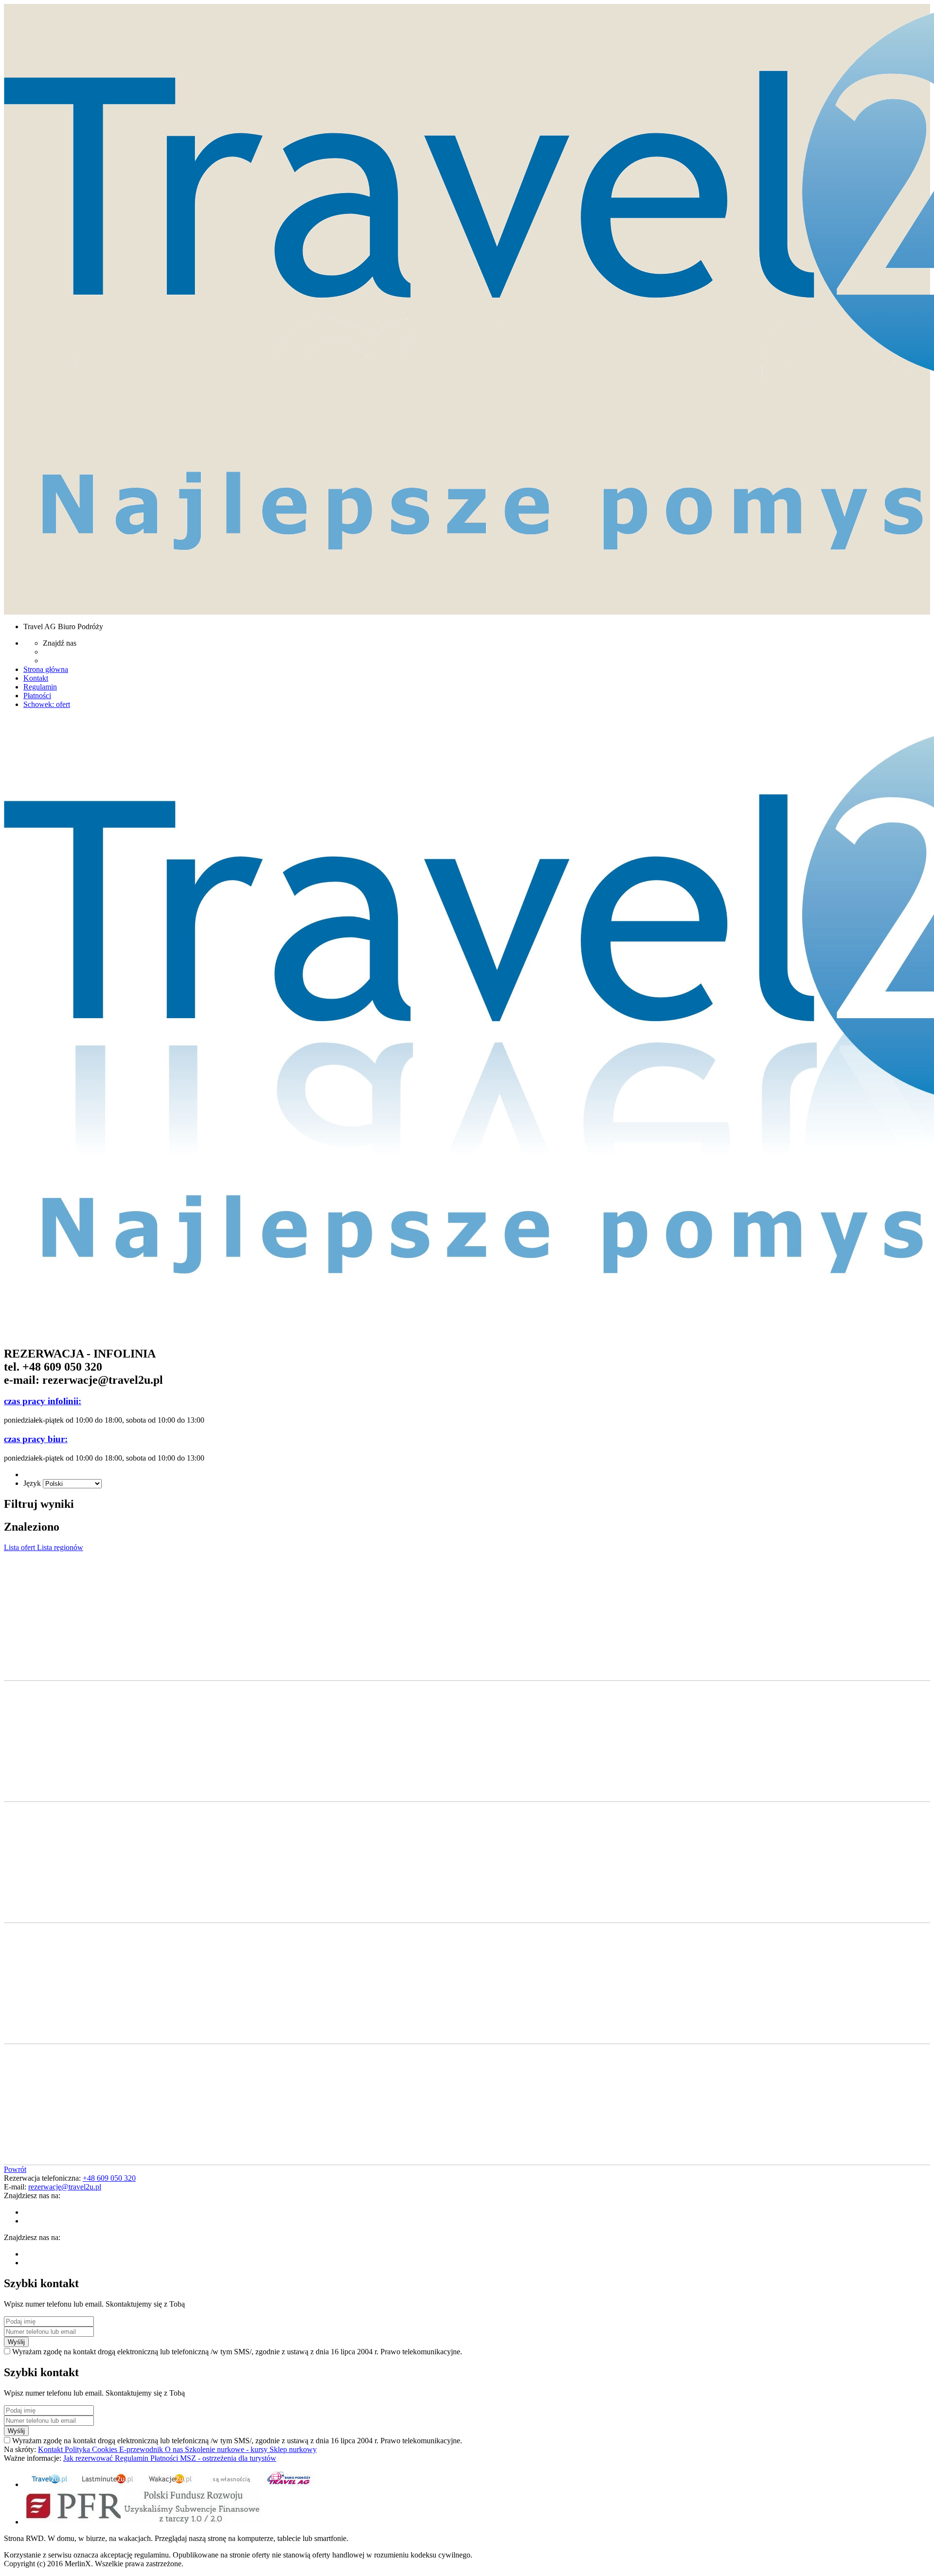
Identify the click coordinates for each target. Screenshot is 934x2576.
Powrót (15, 2169)
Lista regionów (60, 1547)
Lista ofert (20, 1547)
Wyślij (16, 2342)
